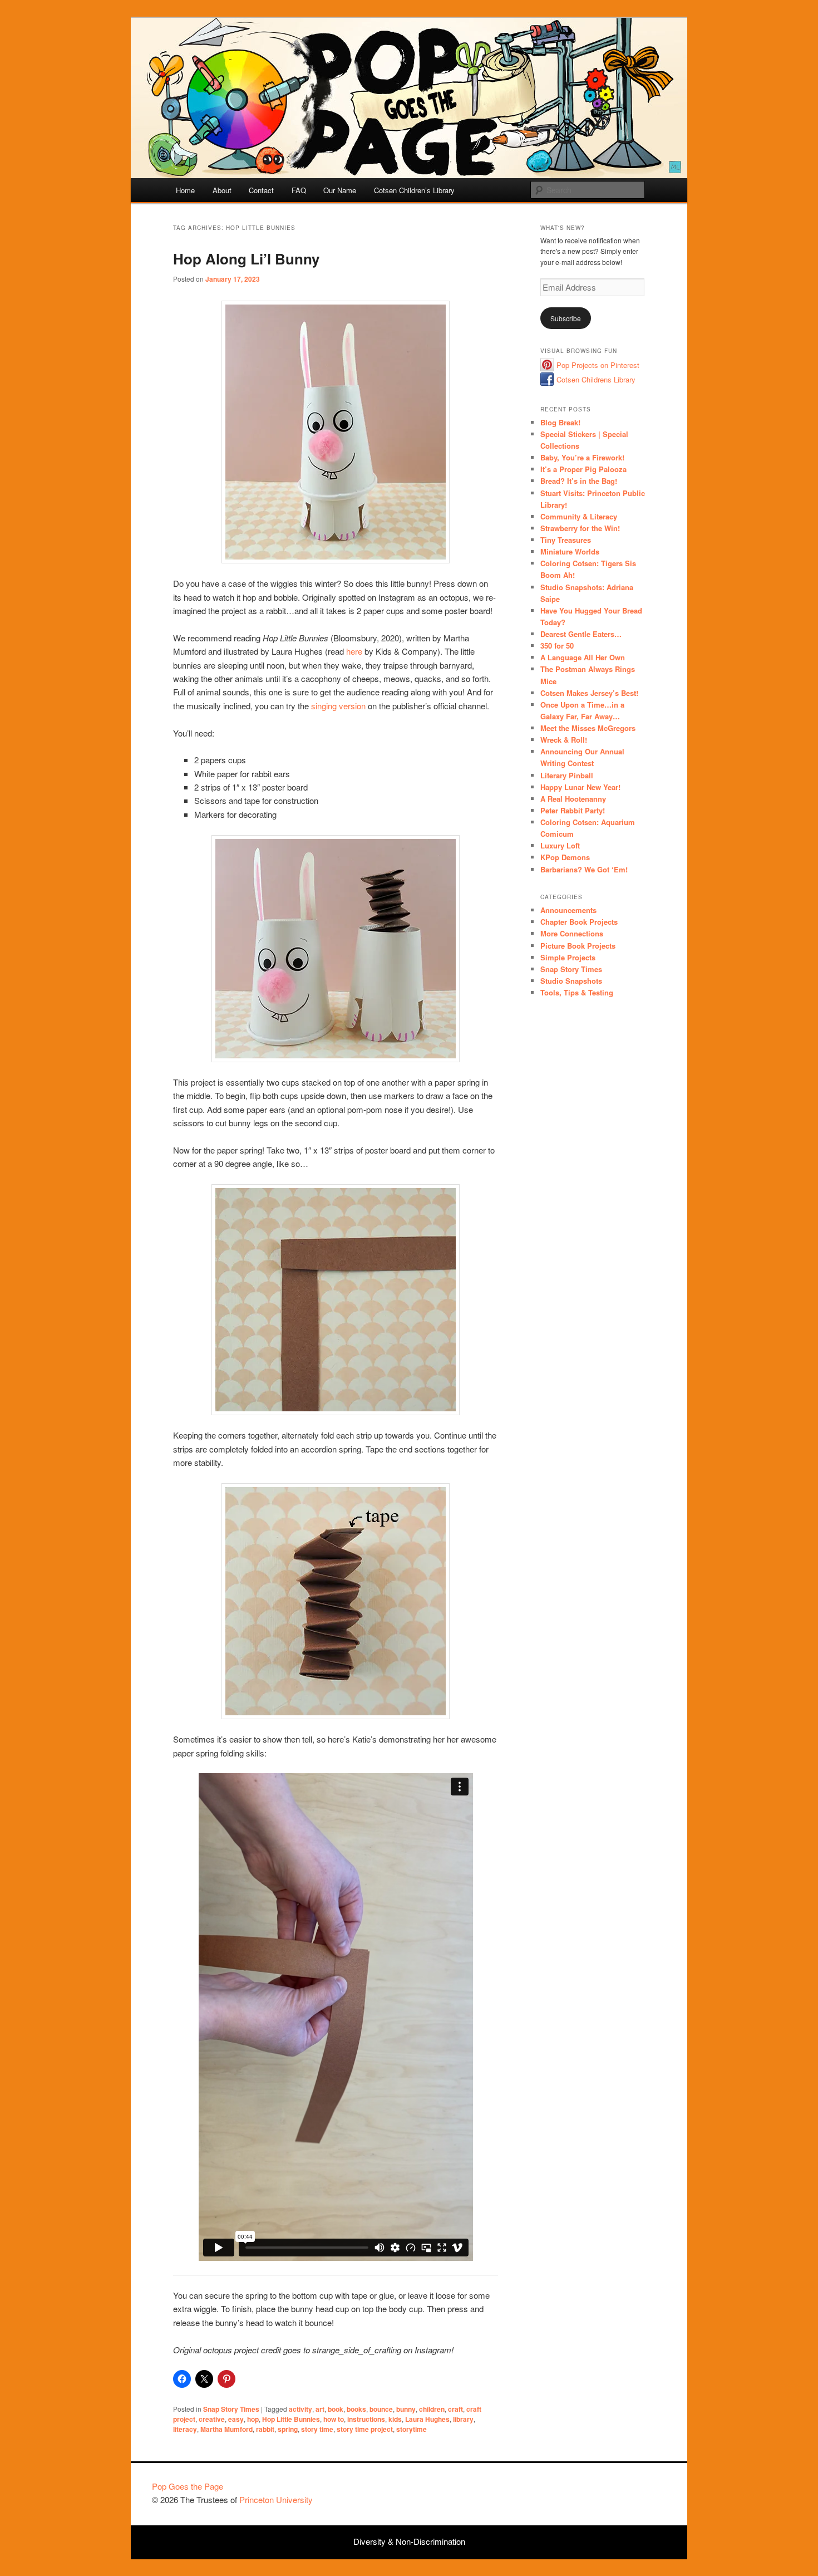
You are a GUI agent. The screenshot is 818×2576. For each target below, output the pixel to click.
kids (395, 2419)
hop (253, 2419)
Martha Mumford (226, 2429)
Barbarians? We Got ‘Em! (584, 869)
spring (288, 2429)
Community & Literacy (579, 516)
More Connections (572, 933)
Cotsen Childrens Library (596, 379)
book (336, 2409)
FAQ (299, 190)
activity (300, 2409)
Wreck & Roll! (564, 740)
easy (236, 2419)
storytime (412, 2429)
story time (317, 2429)
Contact (261, 190)
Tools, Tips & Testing (577, 992)
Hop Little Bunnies (291, 2419)
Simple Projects (568, 957)
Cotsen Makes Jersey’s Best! (589, 693)
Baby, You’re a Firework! (582, 457)
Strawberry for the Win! (580, 528)
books (356, 2409)
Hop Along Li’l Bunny (246, 259)
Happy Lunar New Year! (580, 787)
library (463, 2419)
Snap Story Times (231, 2409)
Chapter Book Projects (579, 922)
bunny (406, 2409)
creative (212, 2419)
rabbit (265, 2429)
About (222, 190)
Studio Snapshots (571, 981)
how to (334, 2419)
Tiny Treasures (566, 540)
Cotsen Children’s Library (414, 190)
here (354, 651)
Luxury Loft (560, 845)
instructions (366, 2419)
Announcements (568, 910)
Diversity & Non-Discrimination (409, 2541)
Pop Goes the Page (188, 2486)
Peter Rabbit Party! (573, 810)
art (320, 2409)
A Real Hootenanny (573, 799)
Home (185, 190)
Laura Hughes (427, 2419)
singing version (338, 706)
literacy (185, 2429)
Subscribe (566, 318)
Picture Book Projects (578, 946)
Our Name (340, 190)
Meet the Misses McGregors (588, 728)
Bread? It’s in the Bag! (579, 481)
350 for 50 (557, 646)
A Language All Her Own (583, 657)
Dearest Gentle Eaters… (581, 634)
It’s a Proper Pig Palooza (583, 469)
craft (455, 2409)
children (432, 2409)
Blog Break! (560, 422)
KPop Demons (565, 857)
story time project (365, 2429)
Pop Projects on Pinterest (598, 365)
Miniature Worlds (570, 551)
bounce (381, 2409)
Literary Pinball (567, 775)
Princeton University (625, 2491)
